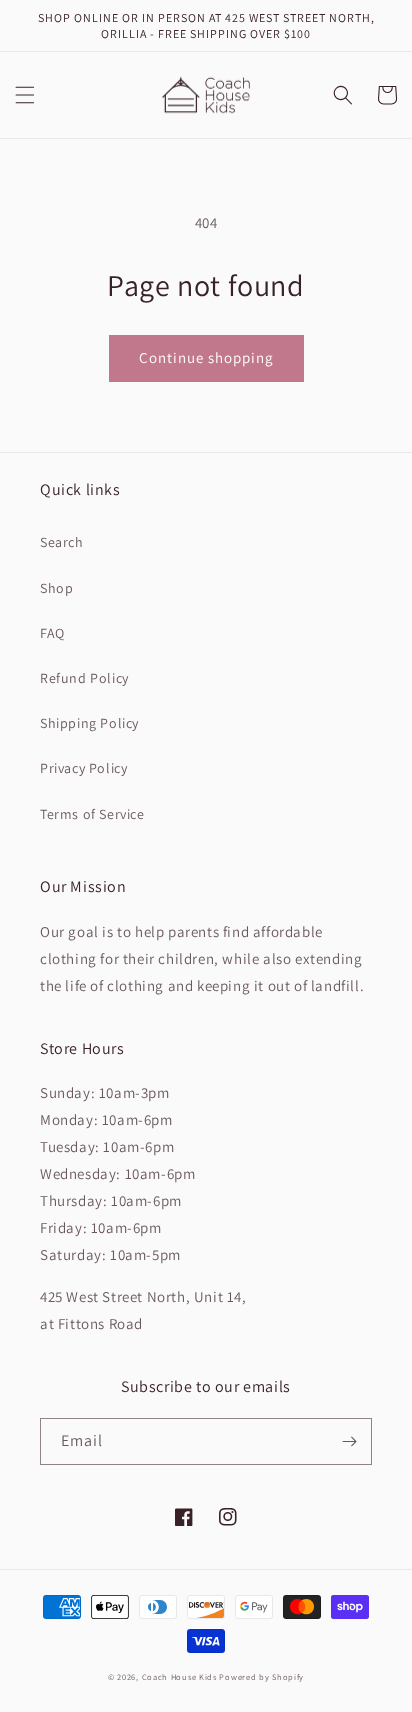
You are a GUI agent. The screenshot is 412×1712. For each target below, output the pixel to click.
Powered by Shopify (261, 1676)
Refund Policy (84, 678)
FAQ (52, 633)
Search (62, 542)
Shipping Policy (89, 723)
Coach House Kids (179, 1676)
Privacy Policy (83, 768)
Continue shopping (206, 357)
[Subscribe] (349, 1441)
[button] (25, 95)
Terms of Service (92, 814)
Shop (56, 588)
